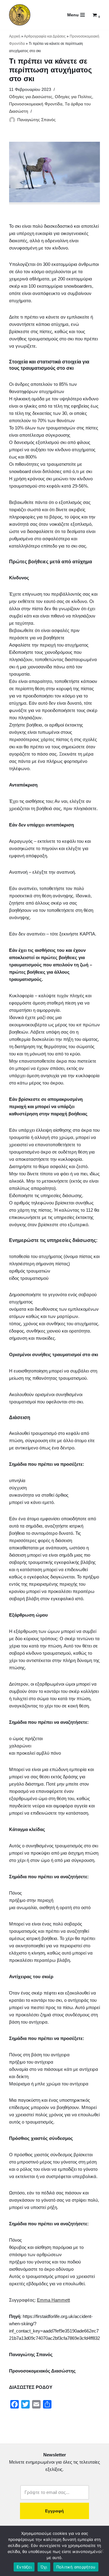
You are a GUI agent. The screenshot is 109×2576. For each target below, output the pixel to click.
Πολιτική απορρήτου (76, 2567)
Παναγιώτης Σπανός (36, 120)
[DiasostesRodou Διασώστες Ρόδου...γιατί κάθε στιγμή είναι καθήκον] (20, 15)
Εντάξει (24, 2567)
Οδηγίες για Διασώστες (31, 97)
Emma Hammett (53, 2300)
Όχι (44, 2567)
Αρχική (15, 36)
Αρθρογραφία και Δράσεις (45, 36)
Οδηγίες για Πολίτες (73, 97)
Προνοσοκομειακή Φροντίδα (36, 104)
